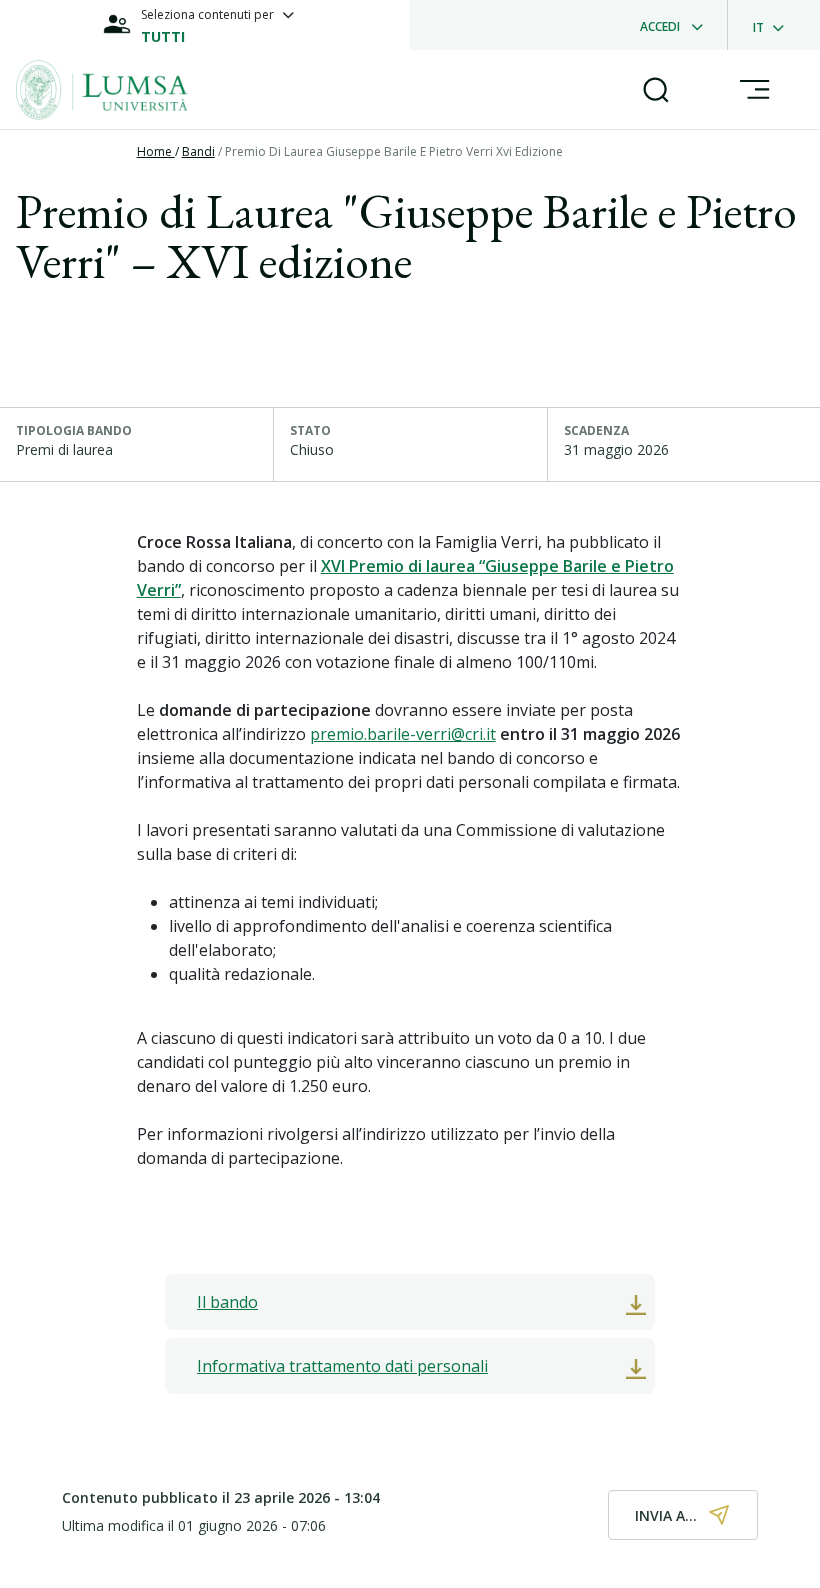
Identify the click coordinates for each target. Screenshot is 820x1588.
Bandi (198, 151)
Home (156, 151)
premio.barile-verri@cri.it (403, 734)
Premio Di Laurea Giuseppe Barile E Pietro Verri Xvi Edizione (394, 151)
